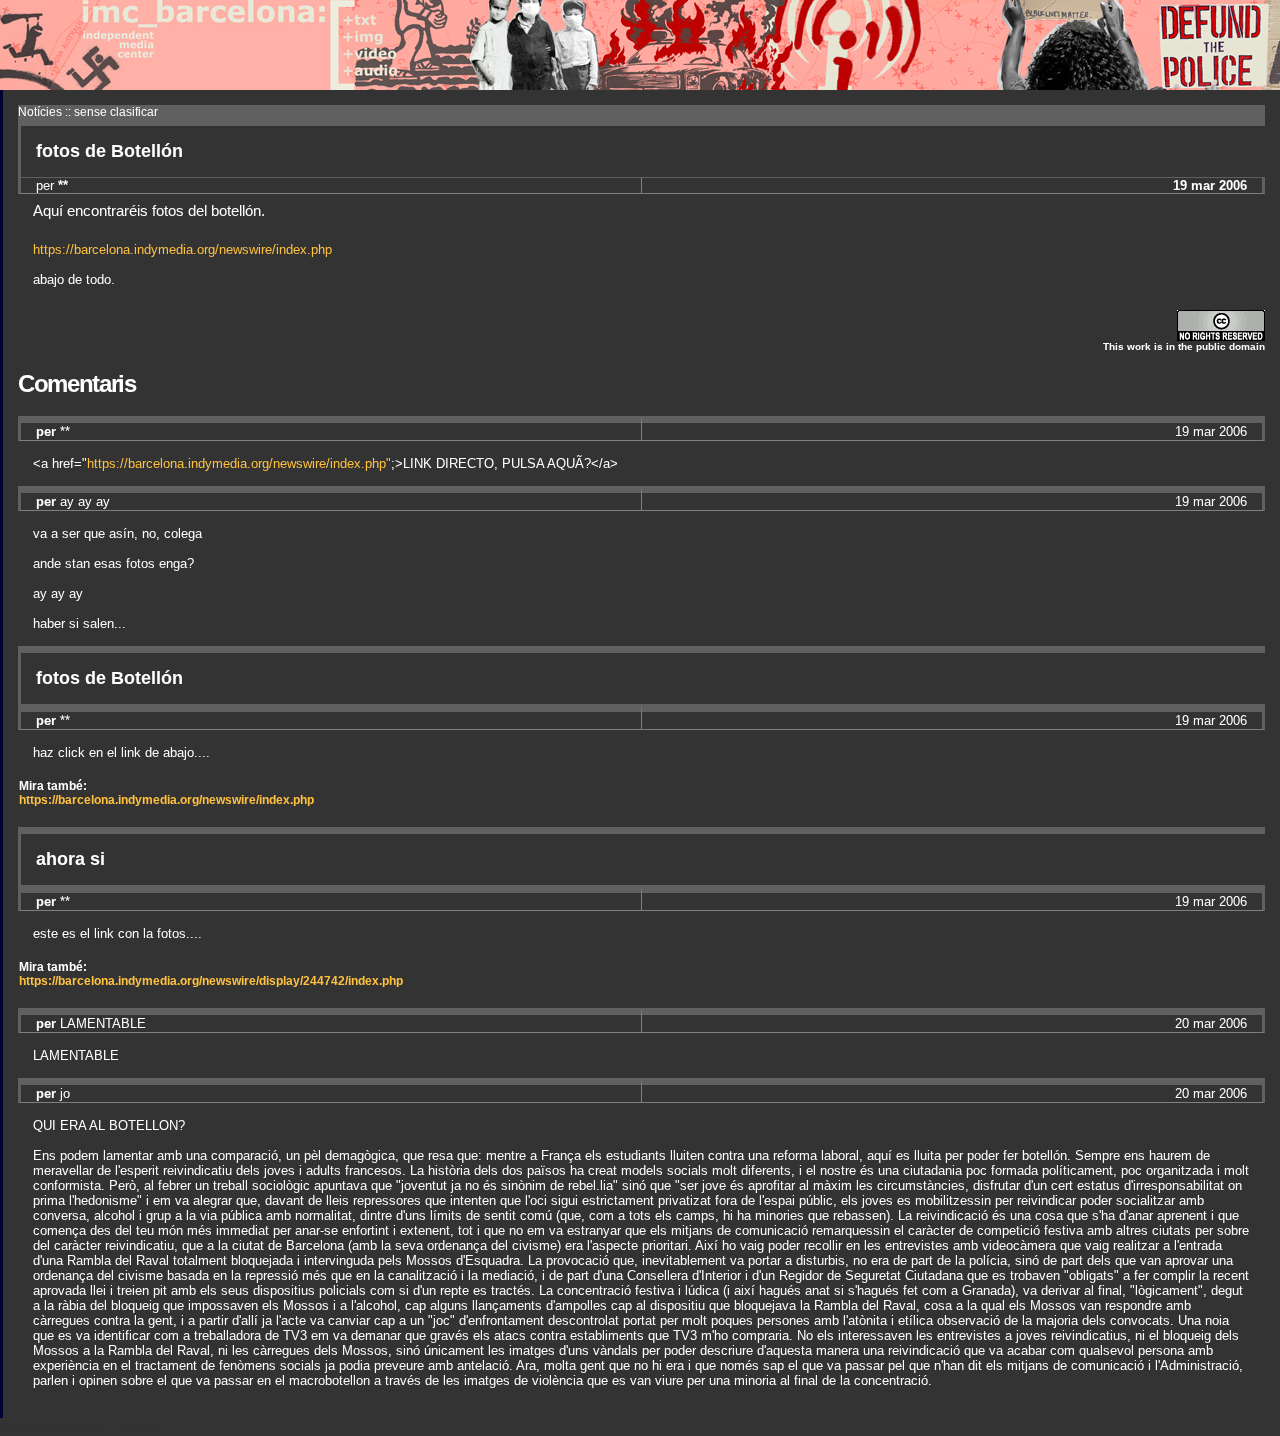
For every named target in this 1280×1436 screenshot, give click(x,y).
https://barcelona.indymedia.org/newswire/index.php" (239, 463)
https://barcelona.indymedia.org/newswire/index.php (182, 249)
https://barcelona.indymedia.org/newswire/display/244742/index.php (211, 981)
